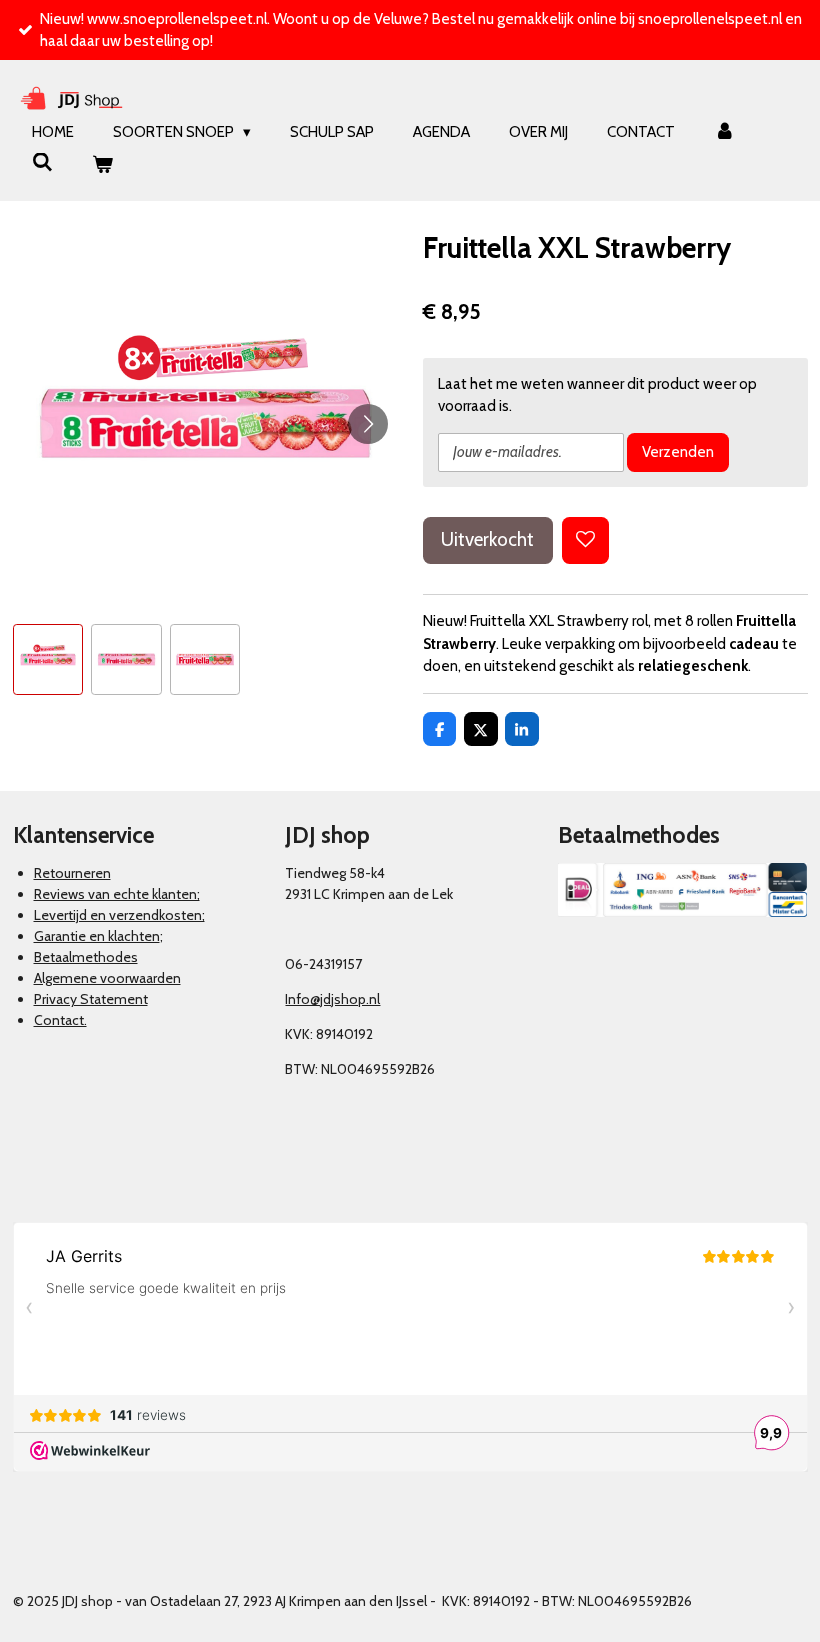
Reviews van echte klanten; (117, 894)
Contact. (60, 1020)
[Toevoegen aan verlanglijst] (585, 540)
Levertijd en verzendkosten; (119, 915)
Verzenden (678, 452)
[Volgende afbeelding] (368, 424)
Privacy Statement (91, 999)
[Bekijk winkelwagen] (102, 165)
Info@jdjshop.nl (332, 999)
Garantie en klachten (97, 936)
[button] (48, 659)
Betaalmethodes (86, 957)
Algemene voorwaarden (107, 978)
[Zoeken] (42, 163)
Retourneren (72, 873)
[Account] (724, 132)
